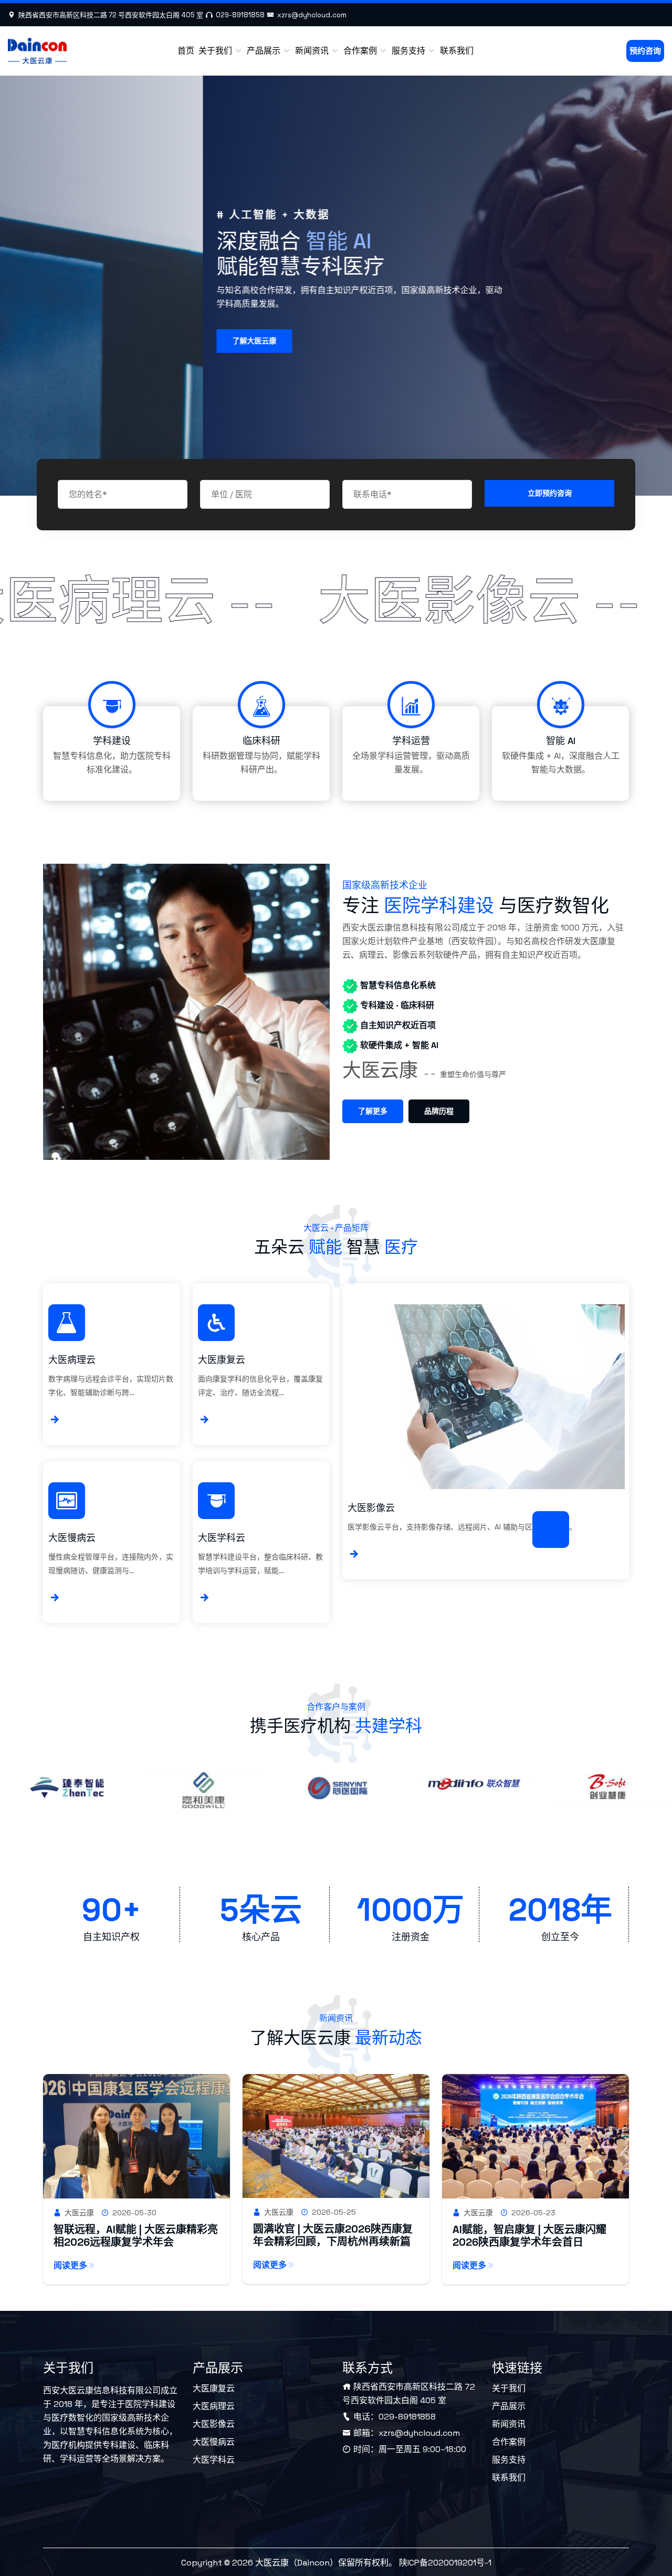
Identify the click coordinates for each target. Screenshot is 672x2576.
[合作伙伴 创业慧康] (471, 1792)
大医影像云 (371, 1508)
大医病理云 (72, 1360)
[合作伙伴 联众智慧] (337, 1789)
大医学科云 (222, 1538)
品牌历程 (439, 1111)
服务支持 (409, 51)
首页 (186, 51)
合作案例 (361, 51)
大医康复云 (222, 1360)
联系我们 (457, 51)
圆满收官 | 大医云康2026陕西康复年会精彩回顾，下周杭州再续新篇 (333, 2235)
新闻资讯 (313, 51)
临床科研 (261, 741)
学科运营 (411, 741)
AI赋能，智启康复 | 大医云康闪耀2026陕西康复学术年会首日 (529, 2236)
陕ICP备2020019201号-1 (445, 2563)
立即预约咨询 (550, 493)
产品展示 (265, 51)
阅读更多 (70, 2265)
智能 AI (561, 741)
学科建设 (112, 741)
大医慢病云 (72, 1538)
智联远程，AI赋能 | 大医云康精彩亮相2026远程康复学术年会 (136, 2236)
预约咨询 (645, 51)
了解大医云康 (51, 341)
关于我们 (216, 51)
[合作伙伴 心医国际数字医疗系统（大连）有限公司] (203, 1792)
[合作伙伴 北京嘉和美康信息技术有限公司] (68, 1796)
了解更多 (373, 1111)
